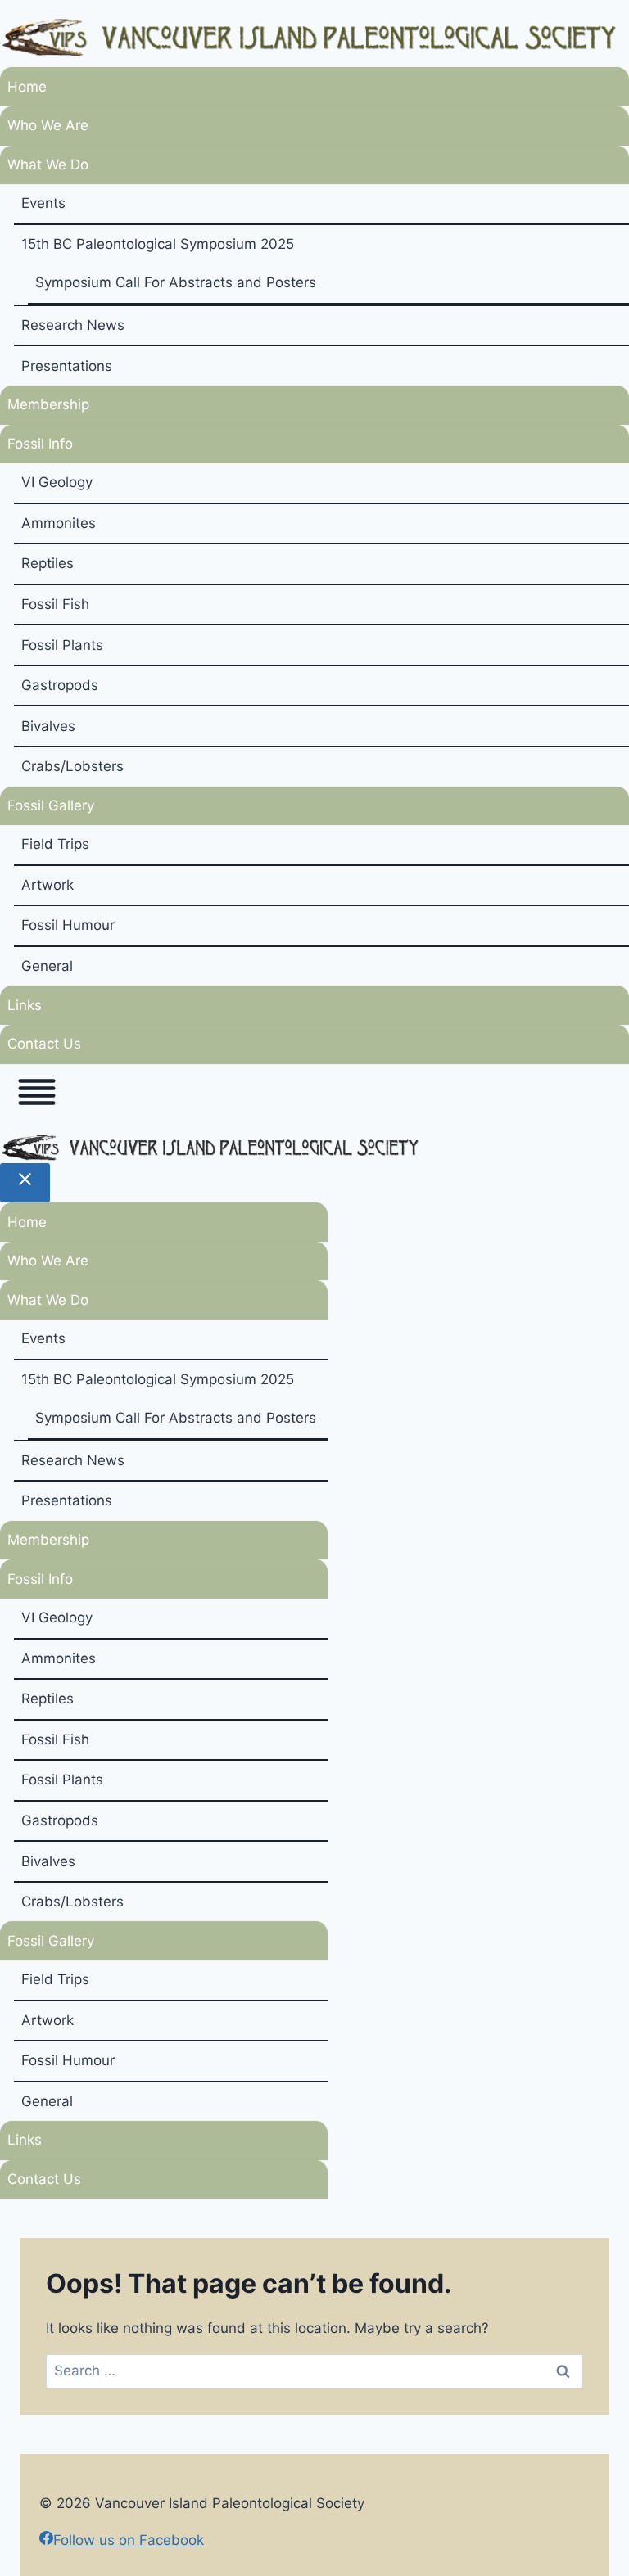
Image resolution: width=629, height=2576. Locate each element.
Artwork (48, 885)
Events (43, 203)
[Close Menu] (25, 1183)
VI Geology (57, 482)
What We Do (48, 165)
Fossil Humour (68, 925)
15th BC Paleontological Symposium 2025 (158, 244)
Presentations (67, 366)
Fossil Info (40, 444)
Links (25, 1005)
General (47, 966)
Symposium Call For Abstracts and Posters (176, 282)
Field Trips (55, 844)
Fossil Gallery (51, 805)
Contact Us (44, 1044)
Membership (48, 404)
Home (27, 87)
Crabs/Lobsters (72, 766)
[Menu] (37, 1096)
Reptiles (48, 563)
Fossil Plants (62, 645)
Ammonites (59, 523)
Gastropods (60, 685)
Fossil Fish (55, 604)
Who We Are (48, 125)
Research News (73, 325)
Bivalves (48, 726)
